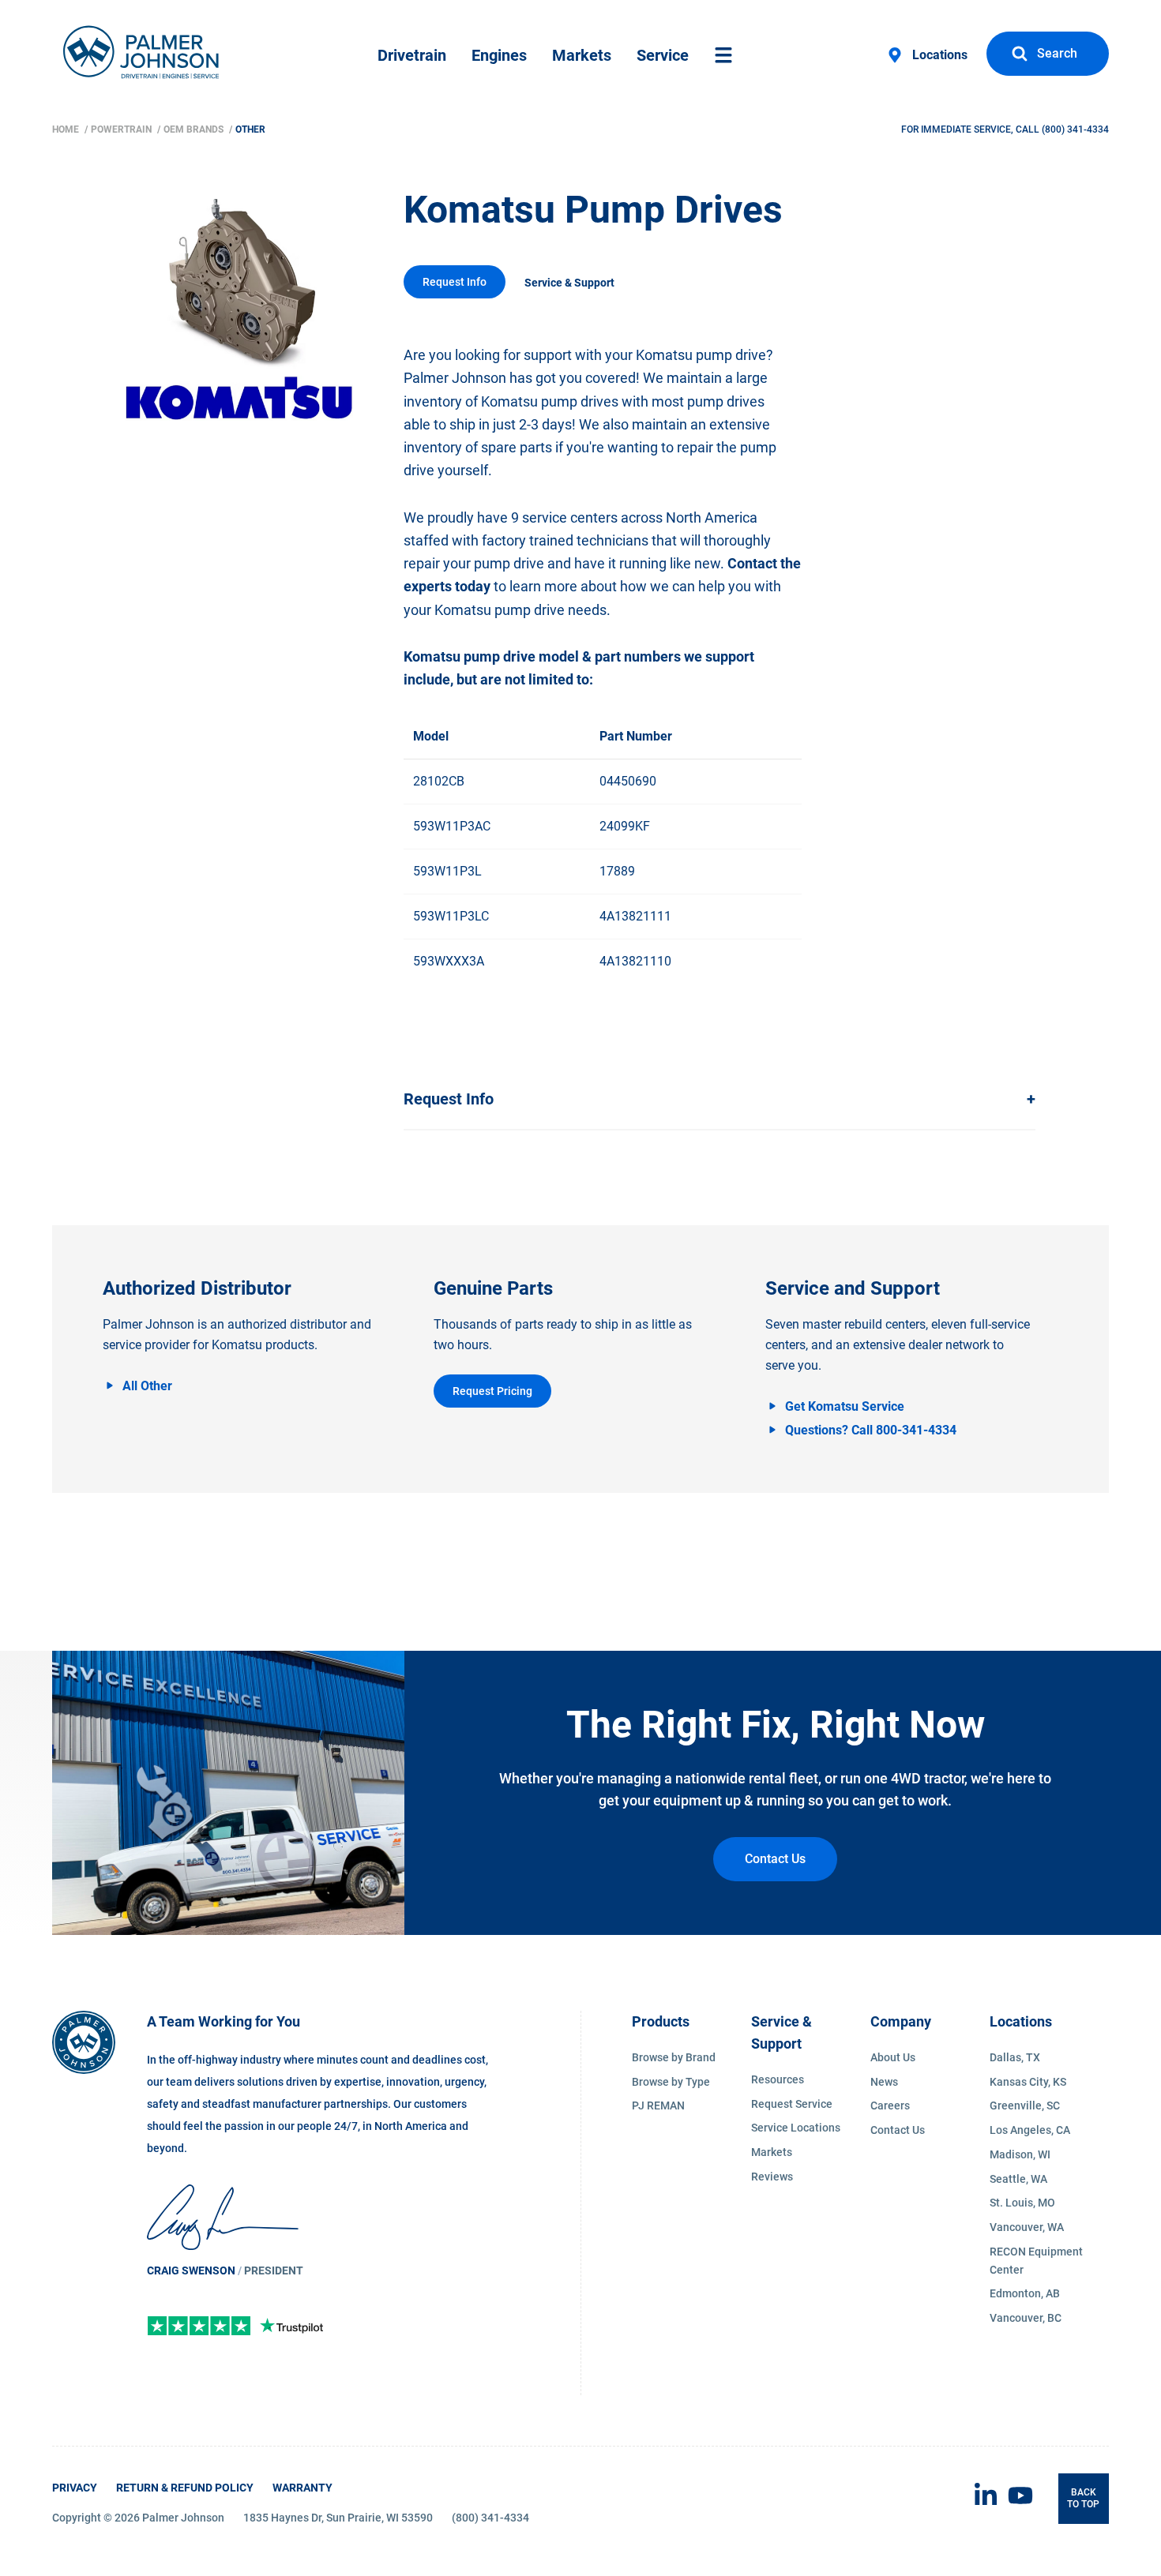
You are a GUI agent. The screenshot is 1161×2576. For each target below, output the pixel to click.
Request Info (455, 282)
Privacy (75, 2488)
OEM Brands (195, 129)
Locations (940, 55)
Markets (582, 55)
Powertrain (122, 129)
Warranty (302, 2488)
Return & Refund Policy (185, 2488)
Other (250, 129)
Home (67, 129)
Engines (499, 55)
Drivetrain (412, 55)
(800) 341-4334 (1075, 129)
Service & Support (569, 283)
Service (663, 55)
